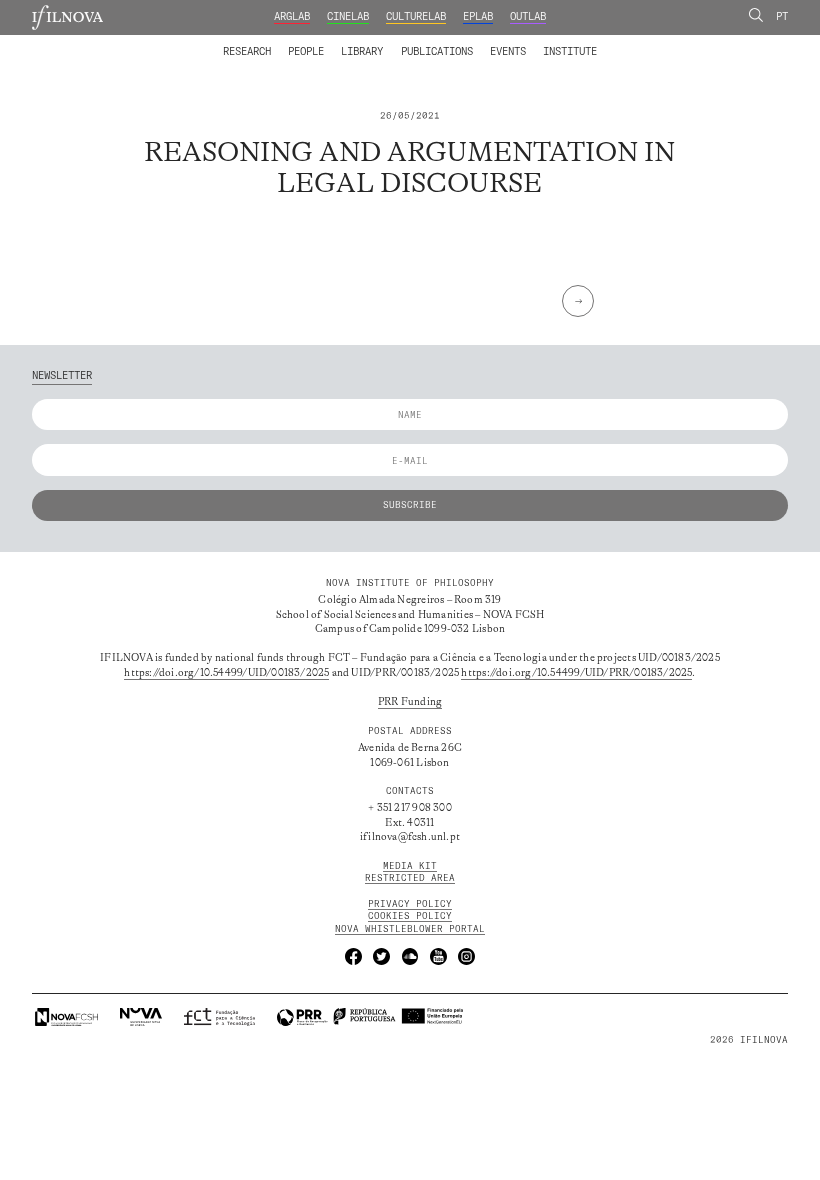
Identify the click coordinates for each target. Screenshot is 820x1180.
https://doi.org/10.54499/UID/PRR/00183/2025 (576, 673)
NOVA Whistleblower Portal (410, 928)
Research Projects (321, 42)
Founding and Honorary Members (517, 42)
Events (508, 51)
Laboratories (219, 42)
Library (362, 51)
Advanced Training (541, 42)
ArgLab (292, 16)
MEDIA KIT (410, 865)
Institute (570, 51)
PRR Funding (410, 702)
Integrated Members (270, 42)
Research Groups (431, 42)
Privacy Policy (410, 903)
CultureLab (416, 16)
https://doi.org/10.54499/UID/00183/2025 (226, 673)
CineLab (348, 16)
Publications (437, 51)
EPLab (478, 16)
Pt (782, 16)
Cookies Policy (410, 915)
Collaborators (377, 42)
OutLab (528, 16)
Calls (622, 42)
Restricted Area (410, 877)
